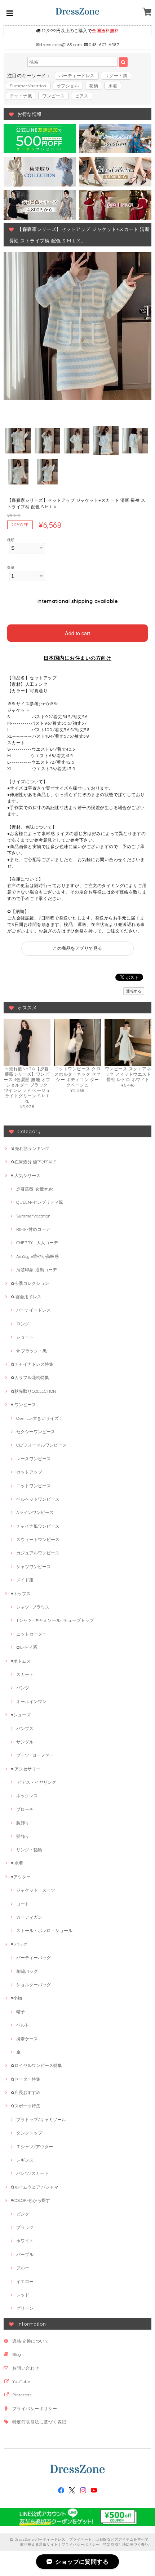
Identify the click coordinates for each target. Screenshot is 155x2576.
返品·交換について (31, 2341)
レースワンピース (34, 1459)
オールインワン (31, 1701)
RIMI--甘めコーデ (33, 1229)
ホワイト (25, 2241)
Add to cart (77, 633)
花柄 (94, 86)
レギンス (25, 2160)
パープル (25, 2254)
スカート (25, 1674)
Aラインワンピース (35, 1512)
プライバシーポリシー (35, 2408)
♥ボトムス (21, 1661)
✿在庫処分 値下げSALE (33, 1162)
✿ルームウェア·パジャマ (35, 2187)
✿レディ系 (27, 1647)
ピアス (82, 96)
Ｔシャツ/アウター (35, 2147)
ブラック (25, 2227)
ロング (23, 1324)
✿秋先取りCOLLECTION (34, 1391)
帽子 (21, 2012)
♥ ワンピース (23, 1405)
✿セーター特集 (26, 2079)
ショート (25, 1337)
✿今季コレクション (30, 1283)
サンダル (25, 1742)
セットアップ (29, 1472)
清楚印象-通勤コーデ (37, 1270)
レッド (23, 2295)
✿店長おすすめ (26, 2092)
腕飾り (23, 1823)
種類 (11, 540)
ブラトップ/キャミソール (41, 2119)
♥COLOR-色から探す (30, 2200)
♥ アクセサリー (26, 1769)
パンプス (25, 1728)
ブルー (23, 2268)
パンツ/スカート (32, 2173)
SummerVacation (28, 86)
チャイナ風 (21, 96)
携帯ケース (27, 2039)
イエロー (25, 2281)
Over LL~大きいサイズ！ (40, 1418)
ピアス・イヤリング (36, 1782)
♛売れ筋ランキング (30, 1148)
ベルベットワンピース (38, 1499)
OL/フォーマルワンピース (41, 1445)
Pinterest (22, 2395)
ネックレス (27, 1796)
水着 (113, 86)
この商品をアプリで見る (77, 948)
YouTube (21, 2381)
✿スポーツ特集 (26, 2106)
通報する (134, 991)
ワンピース (53, 96)
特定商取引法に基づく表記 (39, 2422)
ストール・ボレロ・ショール (44, 1930)
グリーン (25, 2308)
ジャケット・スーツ (36, 1890)
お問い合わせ (26, 2368)
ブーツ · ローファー (35, 1755)
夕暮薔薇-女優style (35, 1189)
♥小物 (16, 1998)
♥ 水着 (17, 1863)
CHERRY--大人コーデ (37, 1243)
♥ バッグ (19, 1944)
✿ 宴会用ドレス (26, 1297)
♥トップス (21, 1594)
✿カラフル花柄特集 (30, 1377)
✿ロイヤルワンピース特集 (36, 2065)
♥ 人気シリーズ (26, 1175)
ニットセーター (31, 1634)
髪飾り (23, 1836)
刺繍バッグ (27, 1971)
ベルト (23, 2025)
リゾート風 (116, 76)
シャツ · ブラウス (33, 1607)
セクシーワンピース (36, 1432)
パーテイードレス (34, 1310)
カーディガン (29, 1917)
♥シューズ (21, 1715)
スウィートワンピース (38, 1539)
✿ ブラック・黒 (32, 1351)
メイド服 (25, 1580)
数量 (11, 567)
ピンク (23, 2214)
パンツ (23, 1688)
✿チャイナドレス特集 (32, 1364)
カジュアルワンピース (38, 1553)
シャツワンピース (34, 1566)
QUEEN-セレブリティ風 (40, 1202)
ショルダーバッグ (34, 1985)
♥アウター (21, 1877)
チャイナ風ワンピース (38, 1526)
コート (23, 1904)
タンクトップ (29, 2133)
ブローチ (25, 1809)
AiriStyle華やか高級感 (37, 1256)
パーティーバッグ (34, 1958)
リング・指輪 (29, 1850)
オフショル (68, 86)
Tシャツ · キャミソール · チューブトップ (55, 1620)
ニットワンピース (34, 1486)
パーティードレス (77, 76)
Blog (17, 2354)
